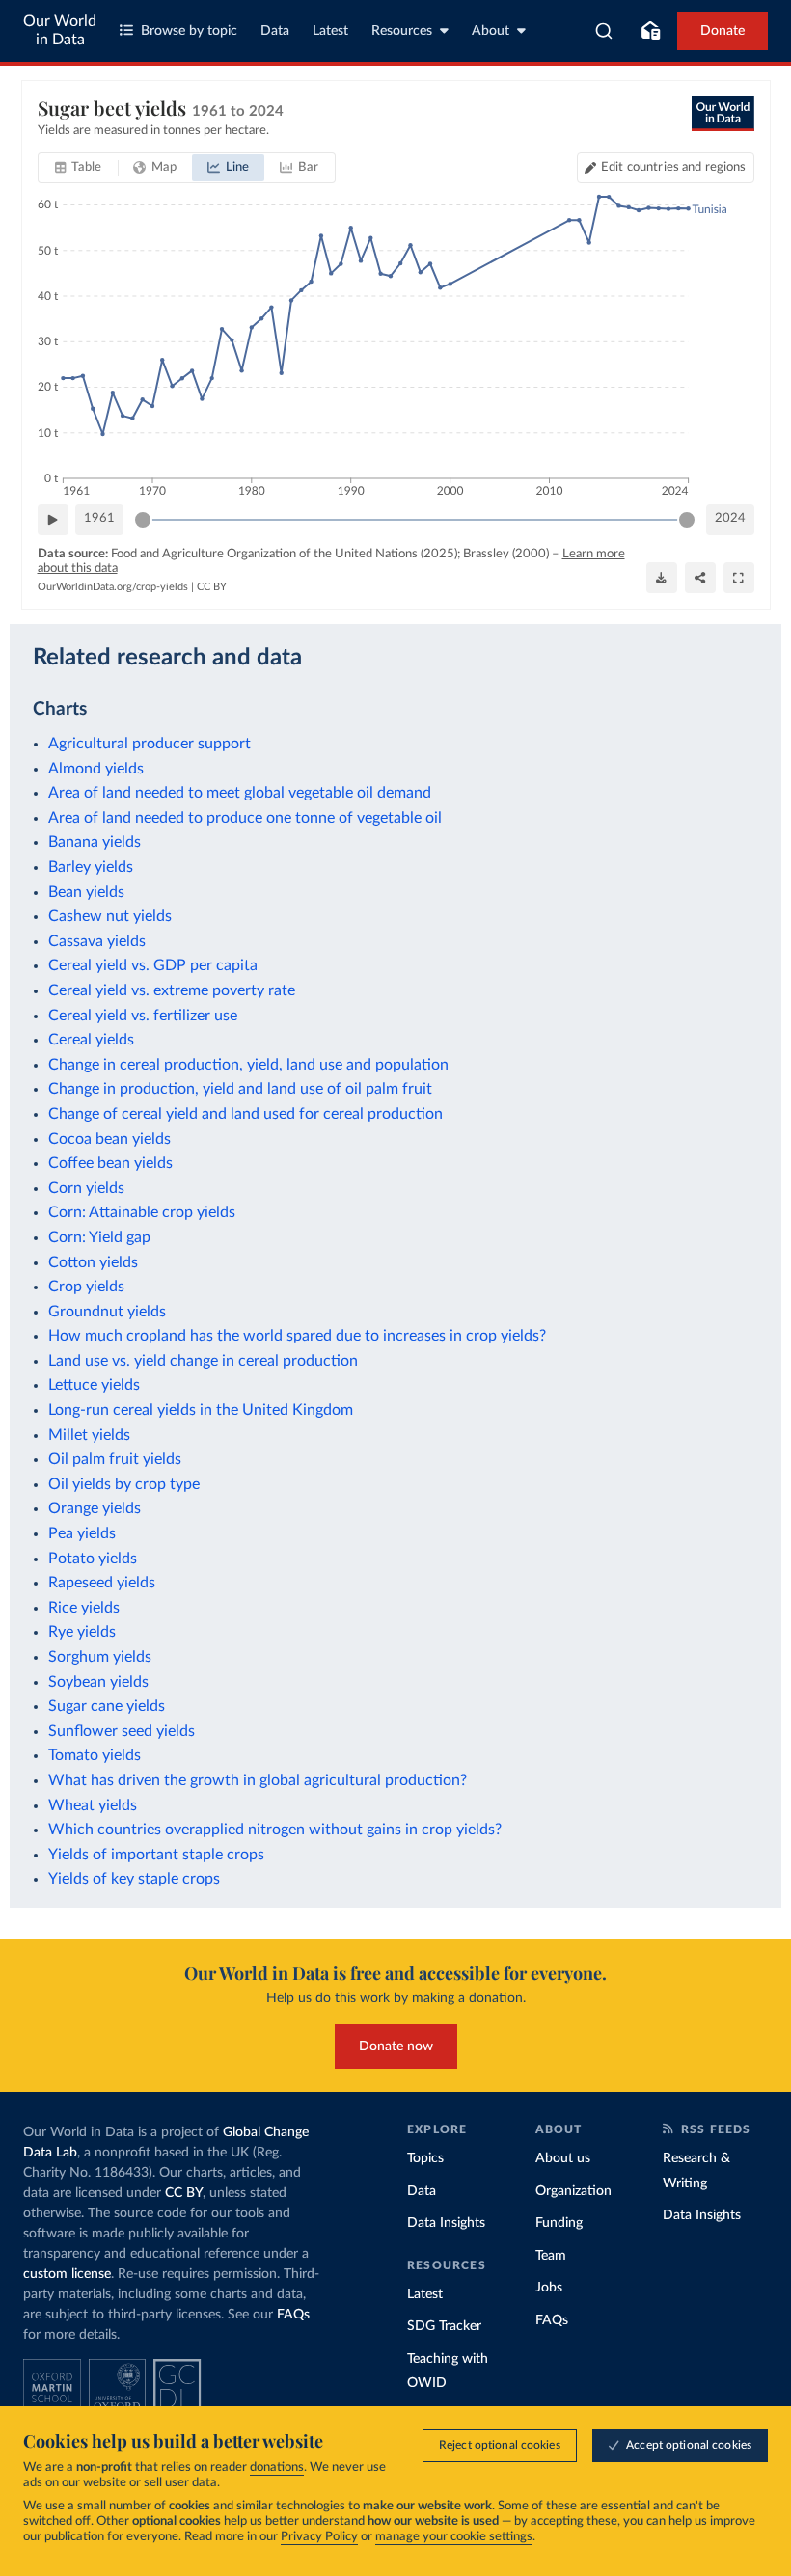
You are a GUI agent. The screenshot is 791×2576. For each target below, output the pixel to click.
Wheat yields (93, 1805)
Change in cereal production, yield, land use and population (248, 1065)
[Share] (700, 578)
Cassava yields (97, 941)
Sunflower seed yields (122, 1731)
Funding (559, 2223)
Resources (402, 31)
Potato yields (93, 1559)
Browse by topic (189, 31)
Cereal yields (91, 1040)
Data (275, 31)
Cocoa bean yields (109, 1139)
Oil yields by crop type (124, 1484)
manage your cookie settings (454, 2537)
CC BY (212, 587)
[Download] (662, 578)
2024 (730, 518)
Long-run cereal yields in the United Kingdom (201, 1410)
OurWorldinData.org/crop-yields (113, 587)
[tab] (79, 168)
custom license (67, 2274)
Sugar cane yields (107, 1706)
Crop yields (86, 1287)
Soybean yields (98, 1682)
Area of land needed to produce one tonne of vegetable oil (245, 818)
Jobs (549, 2288)
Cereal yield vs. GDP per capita (153, 965)
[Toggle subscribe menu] (650, 31)
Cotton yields (93, 1262)
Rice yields (84, 1608)
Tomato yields (95, 1755)
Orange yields (95, 1508)
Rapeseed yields (102, 1583)
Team (551, 2256)
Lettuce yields (94, 1385)
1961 (99, 518)
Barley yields (91, 867)
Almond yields (96, 769)
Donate (723, 31)
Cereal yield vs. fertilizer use (143, 1016)
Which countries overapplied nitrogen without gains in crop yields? (275, 1830)
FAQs (293, 2315)
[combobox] (604, 31)
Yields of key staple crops (134, 1879)
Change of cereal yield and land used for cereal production (245, 1114)
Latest (330, 31)
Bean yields (86, 892)
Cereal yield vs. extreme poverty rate (172, 990)
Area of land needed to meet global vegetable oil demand (240, 793)
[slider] (143, 520)
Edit (673, 167)
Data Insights (446, 2223)
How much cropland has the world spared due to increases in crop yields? (297, 1336)
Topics (425, 2158)
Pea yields (82, 1533)
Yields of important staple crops (156, 1855)
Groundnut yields (107, 1312)
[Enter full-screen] (739, 578)
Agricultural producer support (150, 744)
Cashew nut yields (110, 916)
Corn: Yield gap (99, 1237)
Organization (573, 2191)
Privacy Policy (319, 2537)
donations (277, 2468)
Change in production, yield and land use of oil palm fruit (240, 1089)
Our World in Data (60, 30)
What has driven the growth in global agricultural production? (258, 1780)
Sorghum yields (100, 1657)
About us (563, 2158)
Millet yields (89, 1435)
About (491, 31)
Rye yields (82, 1632)
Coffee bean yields (110, 1163)
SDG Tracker (444, 2326)
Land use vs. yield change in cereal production (203, 1361)
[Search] (604, 31)
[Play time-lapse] (53, 520)
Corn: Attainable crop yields (142, 1212)
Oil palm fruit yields (115, 1459)
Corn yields (86, 1188)
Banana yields (95, 842)
